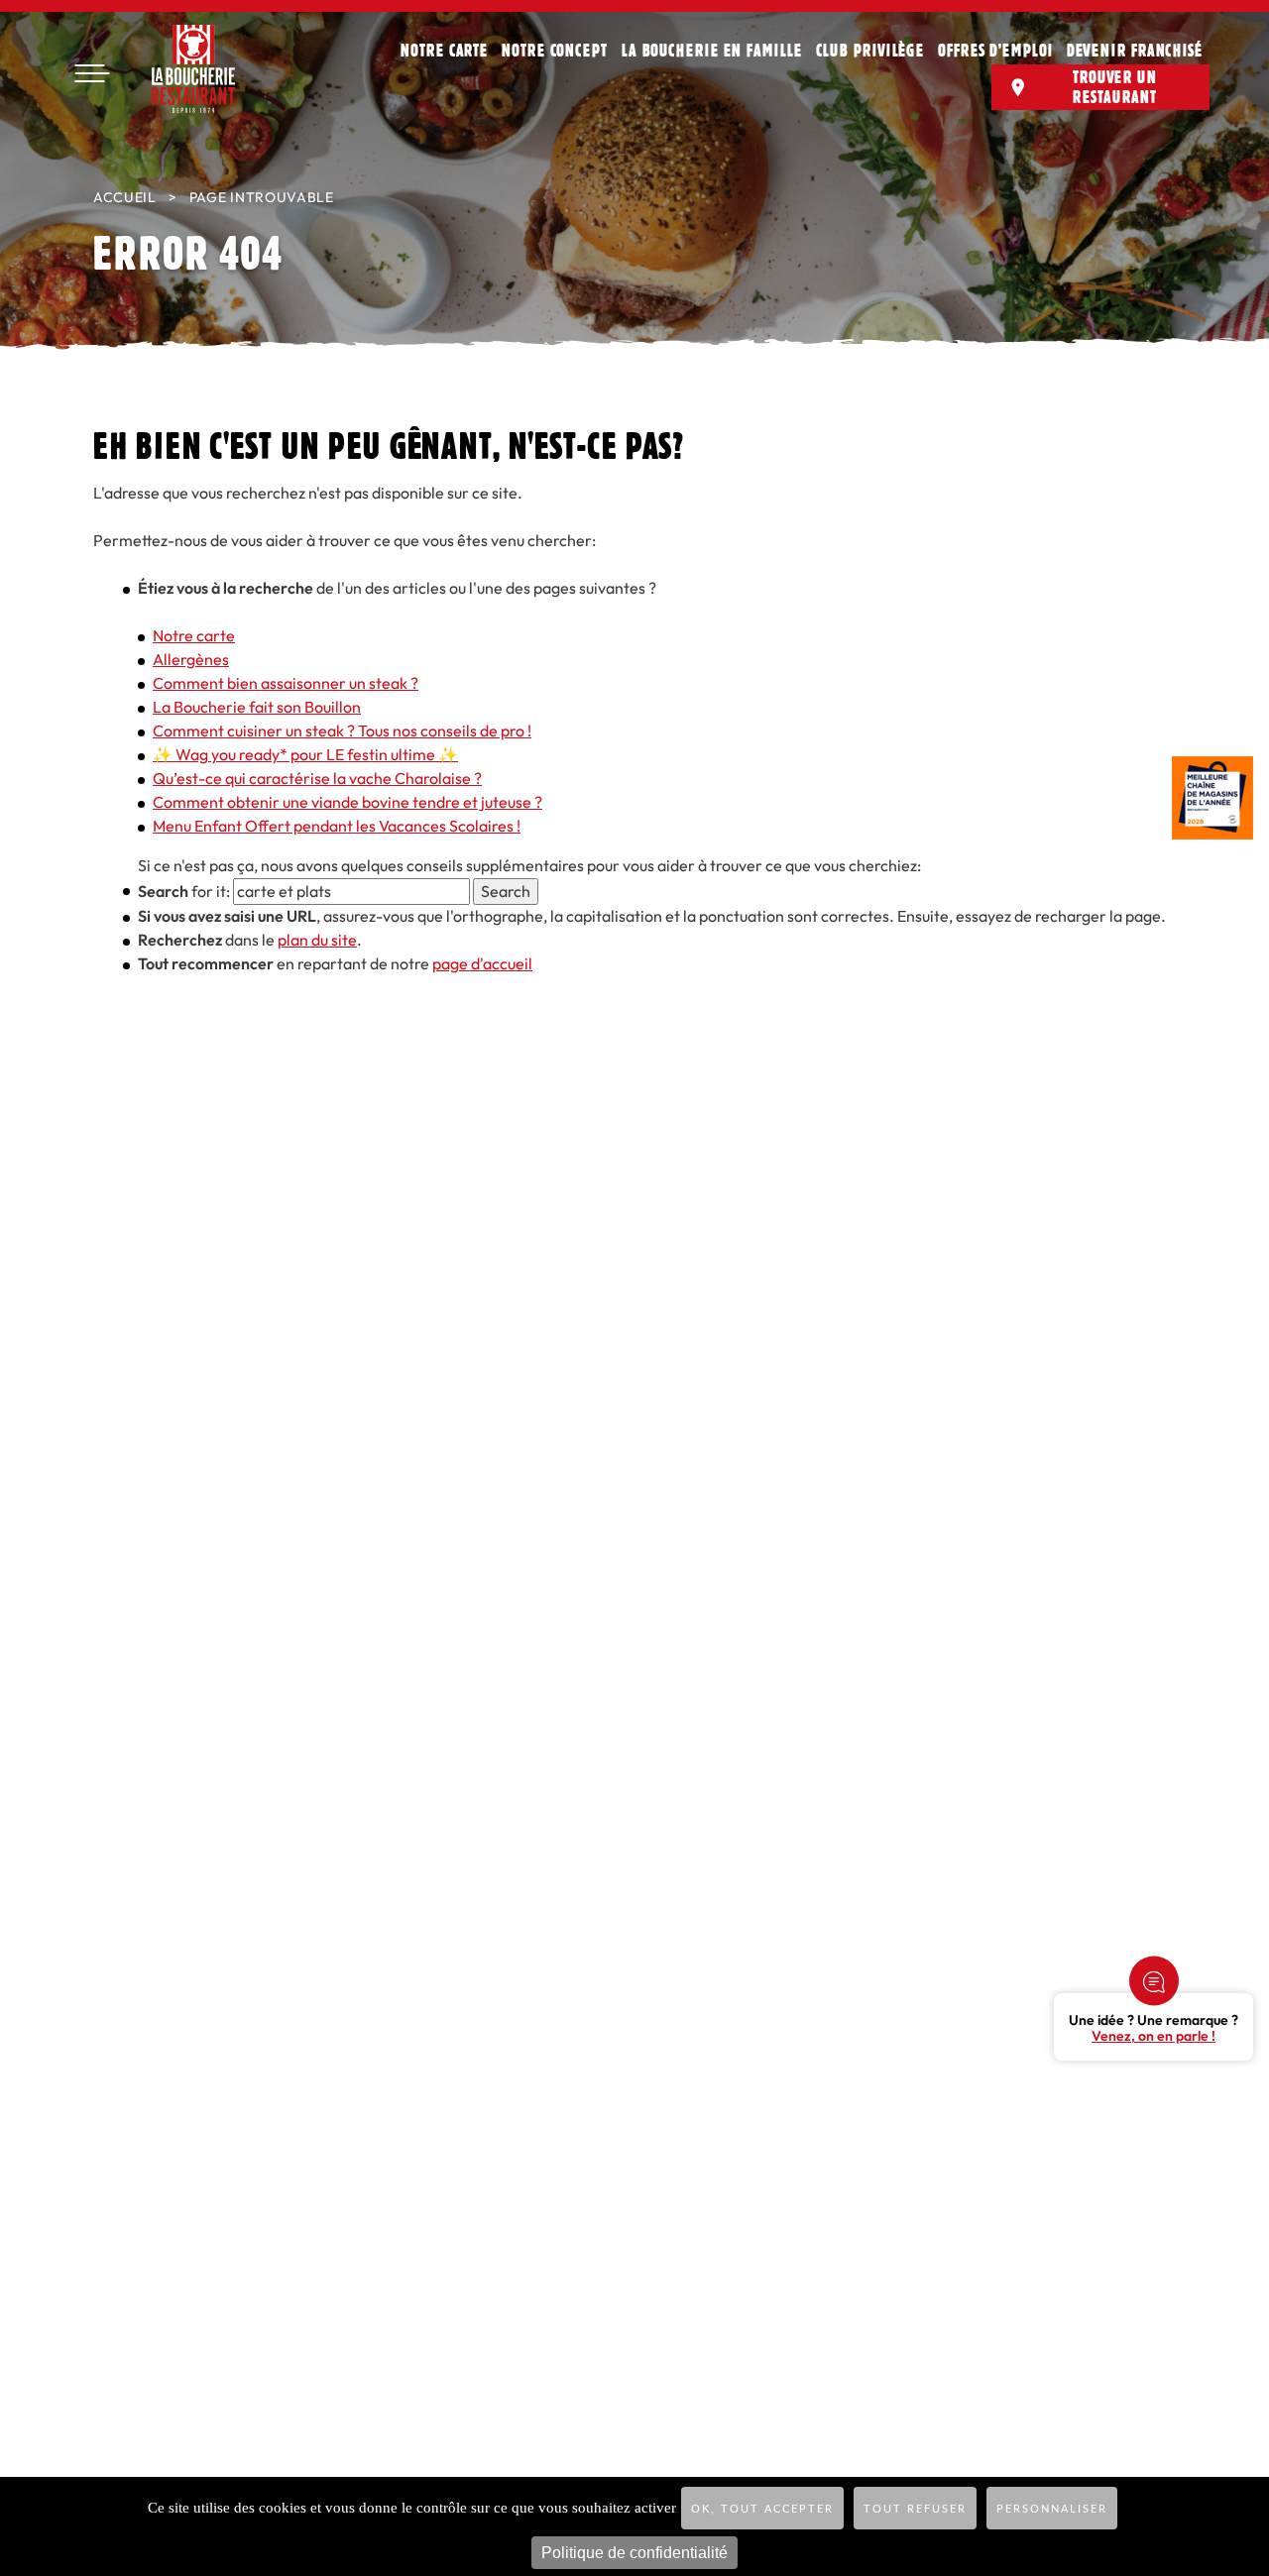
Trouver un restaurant (1115, 86)
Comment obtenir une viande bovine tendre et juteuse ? (347, 802)
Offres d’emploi (995, 50)
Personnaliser (1052, 2509)
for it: (184, 892)
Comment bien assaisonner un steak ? (286, 683)
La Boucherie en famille (712, 50)
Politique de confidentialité (634, 2553)
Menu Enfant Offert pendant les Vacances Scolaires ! (337, 826)
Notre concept (555, 50)
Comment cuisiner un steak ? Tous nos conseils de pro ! (342, 731)
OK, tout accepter (762, 2509)
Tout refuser (915, 2509)
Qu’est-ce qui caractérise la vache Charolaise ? (317, 779)
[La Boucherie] (193, 68)
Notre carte (444, 50)
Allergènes (191, 660)
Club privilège (870, 50)
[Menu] (92, 74)
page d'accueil (482, 964)
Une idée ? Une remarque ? (1154, 2029)
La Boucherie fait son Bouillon (257, 707)
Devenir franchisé (1135, 50)
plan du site (317, 940)
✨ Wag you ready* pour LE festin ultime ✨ (305, 755)
